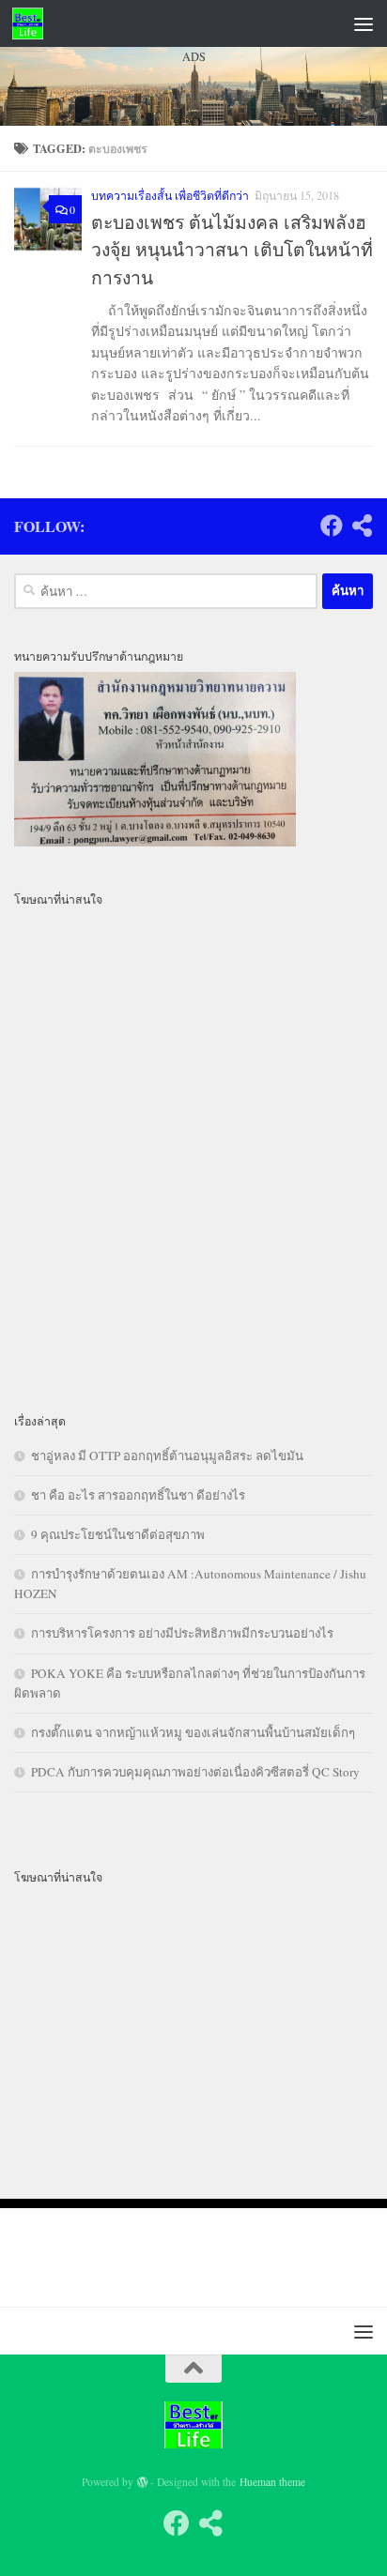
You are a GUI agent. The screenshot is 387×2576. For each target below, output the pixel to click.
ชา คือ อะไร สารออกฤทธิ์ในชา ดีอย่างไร (138, 1495)
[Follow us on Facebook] (177, 2523)
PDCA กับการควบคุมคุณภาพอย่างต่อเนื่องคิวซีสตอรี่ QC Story (195, 1772)
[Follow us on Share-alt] (210, 2523)
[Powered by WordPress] (143, 2482)
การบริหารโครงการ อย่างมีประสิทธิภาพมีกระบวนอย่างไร (182, 1633)
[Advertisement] (193, 305)
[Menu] (364, 23)
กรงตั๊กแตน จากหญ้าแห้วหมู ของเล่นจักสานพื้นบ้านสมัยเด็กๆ (193, 1732)
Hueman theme (272, 2482)
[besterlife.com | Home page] (33, 23)
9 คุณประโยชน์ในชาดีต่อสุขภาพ (118, 1534)
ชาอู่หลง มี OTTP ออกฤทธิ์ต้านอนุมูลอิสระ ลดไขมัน (167, 1456)
